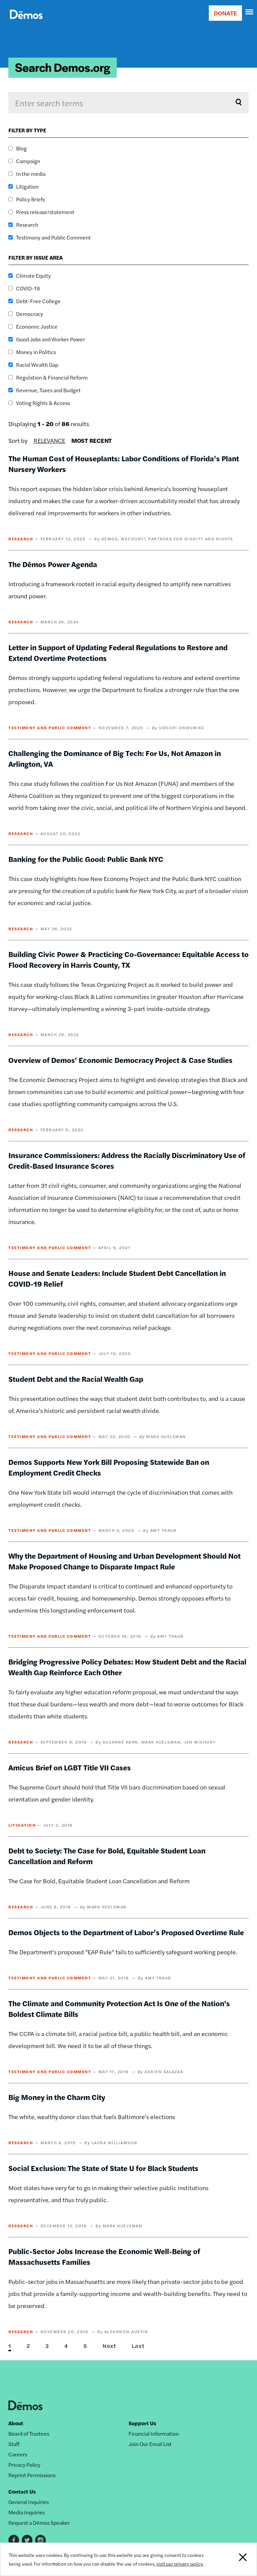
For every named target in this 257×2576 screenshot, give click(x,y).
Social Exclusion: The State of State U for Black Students (103, 2168)
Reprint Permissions (32, 2475)
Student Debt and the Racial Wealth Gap (76, 1379)
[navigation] (250, 12)
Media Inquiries (27, 2512)
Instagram (40, 2540)
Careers (18, 2454)
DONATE (225, 13)
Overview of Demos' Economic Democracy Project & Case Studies (120, 1060)
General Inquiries (29, 2502)
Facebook (14, 2540)
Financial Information (154, 2433)
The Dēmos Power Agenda (53, 564)
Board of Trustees (29, 2433)
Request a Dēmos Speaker (39, 2523)
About (16, 2423)
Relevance (49, 440)
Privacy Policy (24, 2465)
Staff (14, 2444)
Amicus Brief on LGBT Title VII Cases (70, 1767)
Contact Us (22, 2491)
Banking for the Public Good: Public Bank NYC (86, 859)
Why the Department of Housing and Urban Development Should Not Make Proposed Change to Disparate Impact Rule (124, 1561)
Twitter (27, 2540)
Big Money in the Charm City (57, 2097)
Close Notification (232, 2559)
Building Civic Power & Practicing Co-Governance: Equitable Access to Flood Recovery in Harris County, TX (128, 959)
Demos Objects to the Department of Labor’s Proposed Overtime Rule (126, 1932)
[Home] (26, 22)
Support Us (142, 2423)
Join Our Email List (150, 2444)
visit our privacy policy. (180, 2564)
